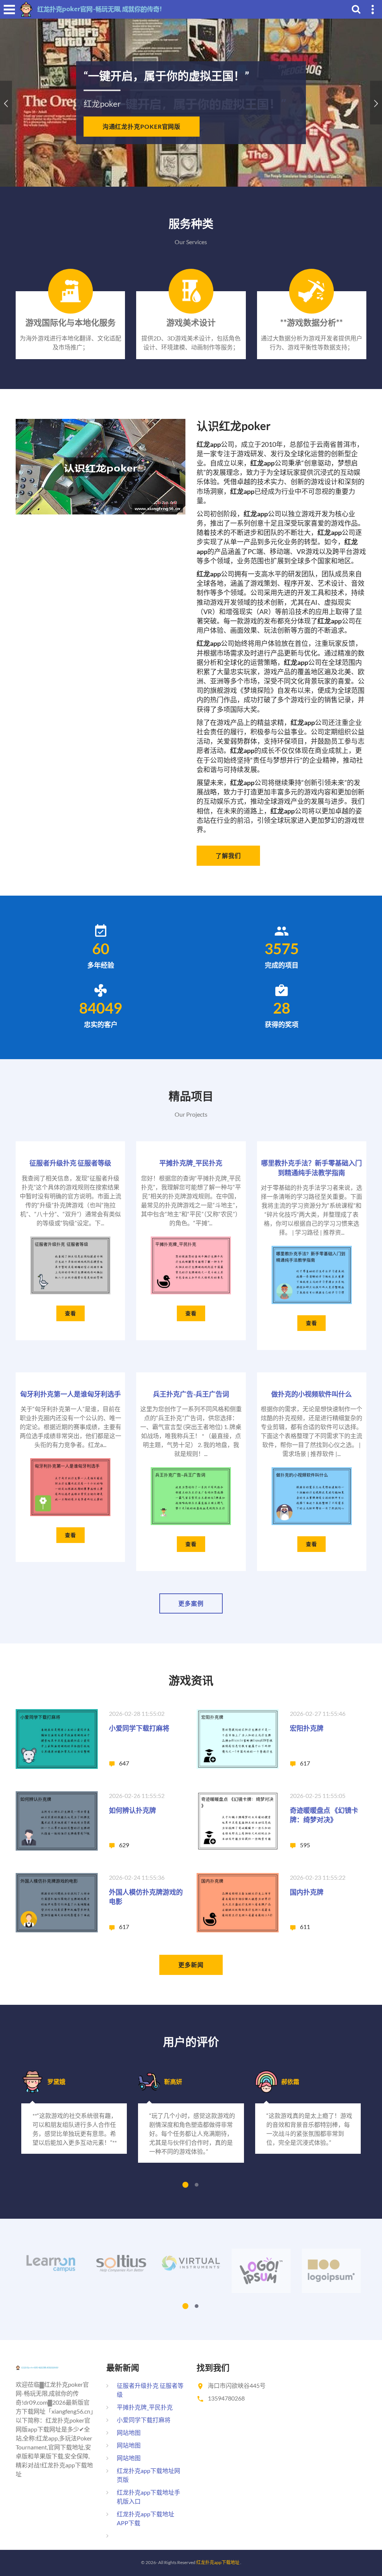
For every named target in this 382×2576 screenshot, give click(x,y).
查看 (71, 1313)
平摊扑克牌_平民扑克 (191, 1163)
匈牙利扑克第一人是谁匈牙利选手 (71, 1394)
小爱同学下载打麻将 (139, 1728)
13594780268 (226, 2398)
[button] (6, 102)
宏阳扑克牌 (307, 1728)
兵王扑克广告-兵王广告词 (191, 1394)
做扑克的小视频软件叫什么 (311, 1394)
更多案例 (191, 1603)
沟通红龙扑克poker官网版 (142, 126)
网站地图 (129, 2432)
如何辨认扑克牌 (132, 1810)
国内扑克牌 (307, 1892)
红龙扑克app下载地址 (218, 2562)
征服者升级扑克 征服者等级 (70, 1163)
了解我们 (228, 855)
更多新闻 (191, 1965)
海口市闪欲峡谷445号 (237, 2385)
